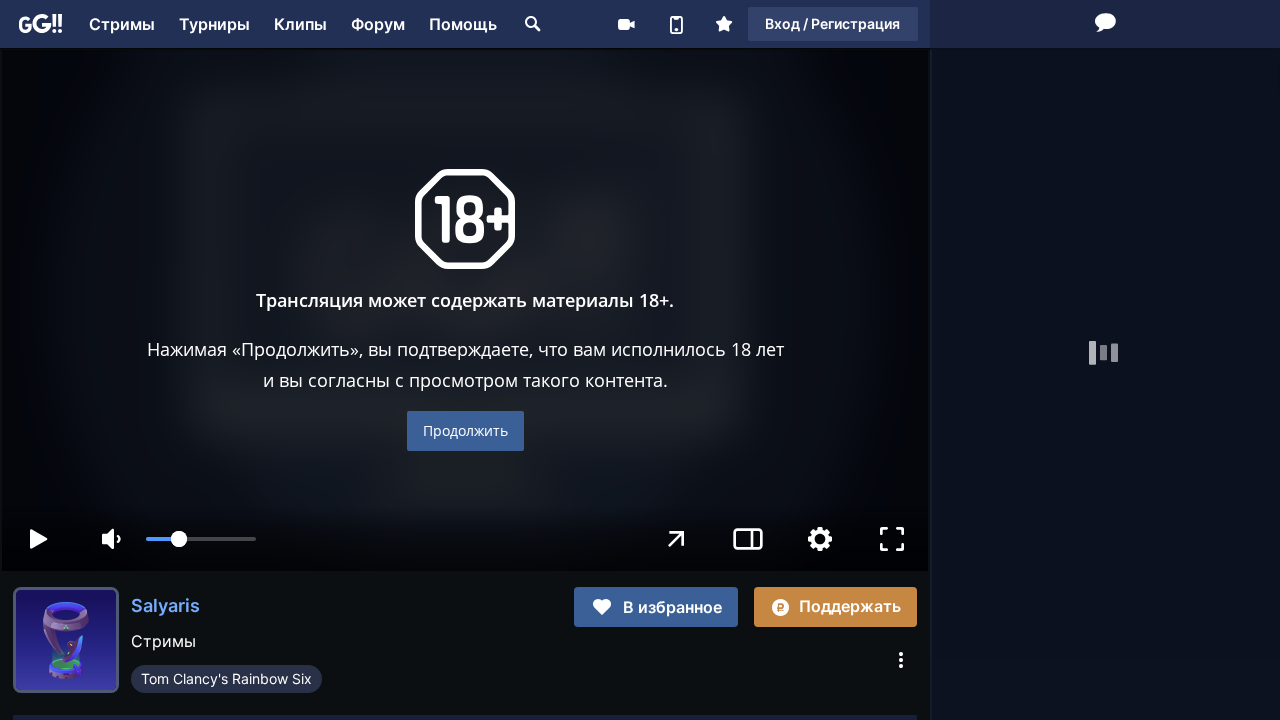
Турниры (214, 24)
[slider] (201, 539)
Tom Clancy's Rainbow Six (226, 678)
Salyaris (165, 605)
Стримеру (626, 24)
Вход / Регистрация (832, 23)
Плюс (724, 24)
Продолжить (465, 430)
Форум (378, 24)
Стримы (122, 24)
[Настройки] (820, 539)
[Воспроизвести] (38, 539)
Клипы (300, 24)
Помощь (463, 24)
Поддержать (850, 606)
